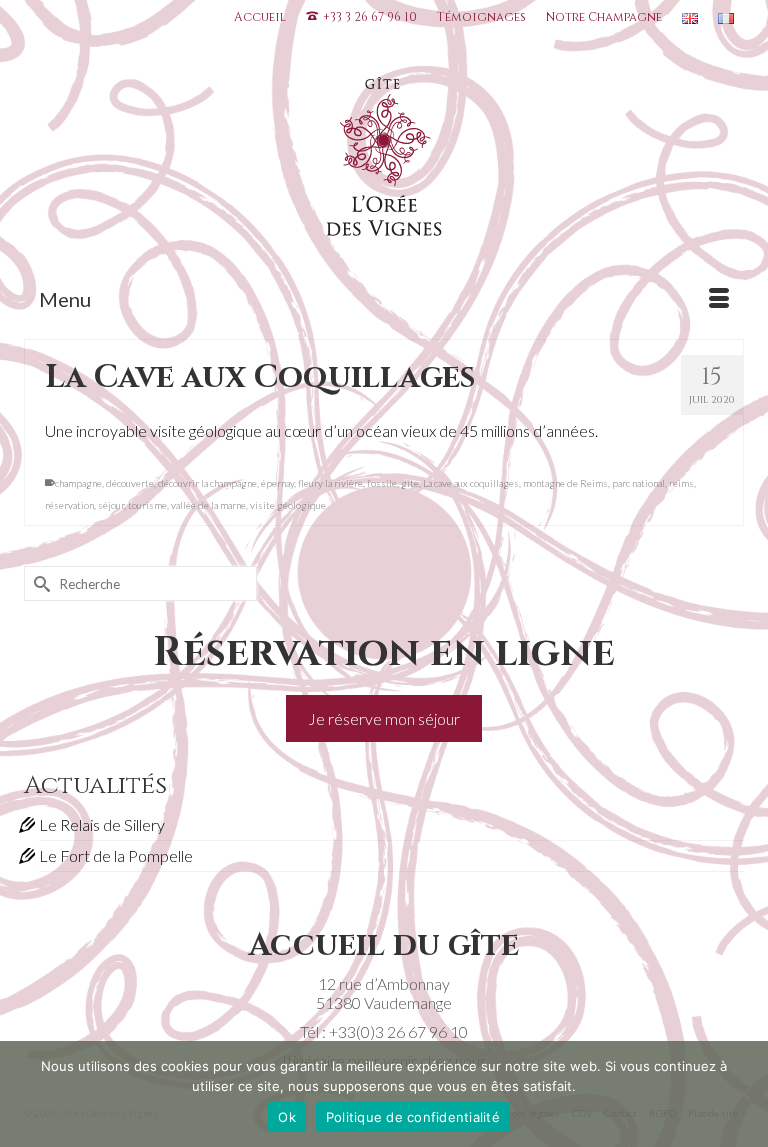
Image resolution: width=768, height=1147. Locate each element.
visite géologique (288, 505)
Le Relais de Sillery (102, 824)
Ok (287, 1117)
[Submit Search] (39, 583)
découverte (130, 483)
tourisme (147, 505)
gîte (410, 483)
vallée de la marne (208, 505)
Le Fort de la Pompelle (116, 855)
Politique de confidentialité (413, 1117)
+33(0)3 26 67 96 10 (398, 1031)
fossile (382, 483)
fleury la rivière (330, 483)
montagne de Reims (565, 483)
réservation (69, 505)
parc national (638, 483)
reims (681, 483)
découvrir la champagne (207, 483)
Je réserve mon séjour (384, 718)
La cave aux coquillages (471, 483)
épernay (277, 483)
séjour (111, 505)
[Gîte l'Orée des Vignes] (384, 161)
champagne (78, 483)
